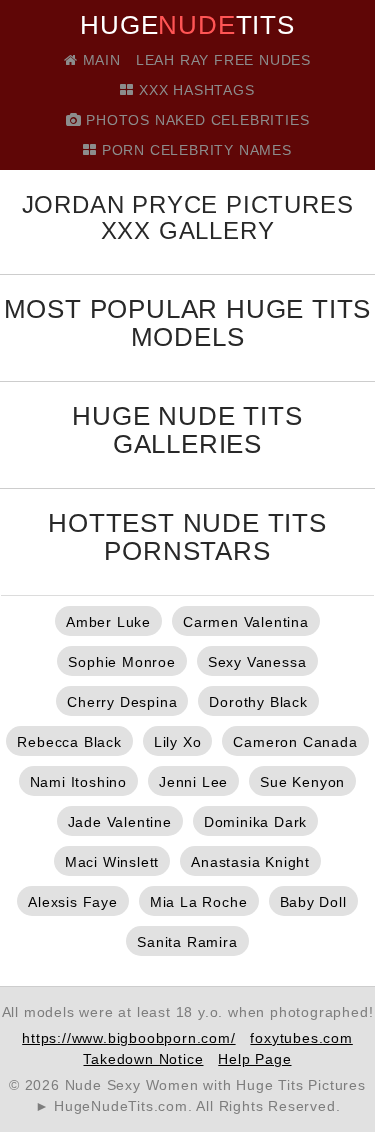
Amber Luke (108, 622)
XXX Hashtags (194, 90)
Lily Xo (178, 742)
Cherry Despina (122, 702)
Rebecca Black (69, 742)
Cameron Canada (295, 742)
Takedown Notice (143, 1059)
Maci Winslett (112, 862)
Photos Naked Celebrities (195, 120)
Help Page (254, 1059)
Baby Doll (313, 902)
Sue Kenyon (302, 782)
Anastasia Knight (250, 862)
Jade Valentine (120, 822)
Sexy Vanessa (257, 662)
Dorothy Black (258, 702)
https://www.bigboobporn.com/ (128, 1038)
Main (99, 60)
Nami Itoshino (78, 782)
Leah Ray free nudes (223, 60)
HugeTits (187, 25)
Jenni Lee (193, 782)
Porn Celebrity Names (194, 150)
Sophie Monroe (121, 662)
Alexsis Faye (73, 902)
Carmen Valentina (246, 622)
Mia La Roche (199, 902)
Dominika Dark (255, 822)
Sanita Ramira (187, 942)
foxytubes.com (301, 1038)
